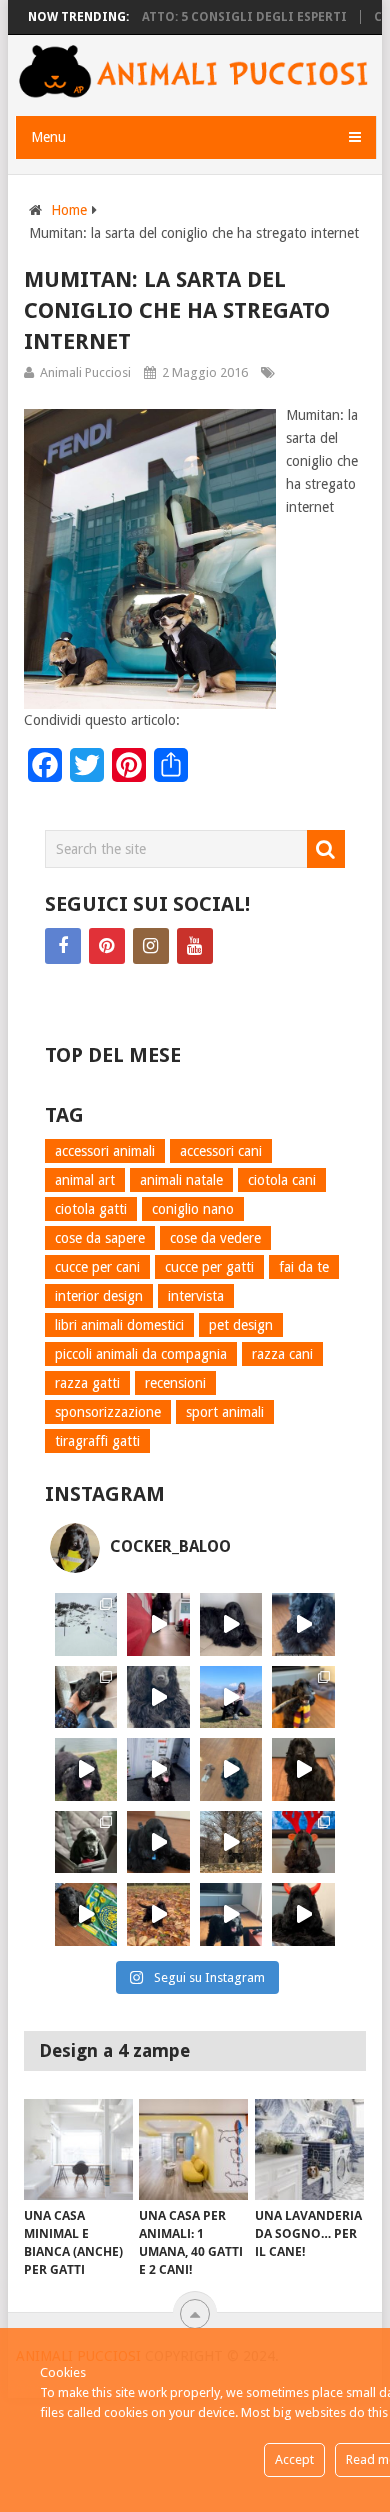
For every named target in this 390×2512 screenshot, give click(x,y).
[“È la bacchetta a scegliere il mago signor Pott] (303, 1697)
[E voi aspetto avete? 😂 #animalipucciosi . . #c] (231, 1624)
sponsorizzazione (108, 1412)
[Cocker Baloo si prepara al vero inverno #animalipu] (158, 1914)
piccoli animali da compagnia (141, 1354)
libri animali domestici (119, 1325)
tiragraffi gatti (97, 1441)
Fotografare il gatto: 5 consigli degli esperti (165, 17)
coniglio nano (193, 1209)
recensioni (175, 1383)
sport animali (225, 1412)
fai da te (304, 1267)
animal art (85, 1180)
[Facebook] (63, 946)
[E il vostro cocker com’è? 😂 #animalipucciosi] (231, 1769)
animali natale (181, 1180)
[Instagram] (151, 946)
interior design (99, 1296)
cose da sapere (100, 1238)
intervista (196, 1296)
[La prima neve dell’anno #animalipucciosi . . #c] (231, 1842)
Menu (48, 137)
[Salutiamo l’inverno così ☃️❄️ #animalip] (86, 1624)
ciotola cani (282, 1180)
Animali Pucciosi (85, 372)
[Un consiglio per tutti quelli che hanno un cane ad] (86, 1914)
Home (69, 210)
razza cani (282, 1354)
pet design (241, 1325)
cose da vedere (215, 1238)
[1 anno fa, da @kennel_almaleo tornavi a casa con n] (86, 1842)
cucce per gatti (209, 1267)
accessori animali (105, 1151)
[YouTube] (195, 946)
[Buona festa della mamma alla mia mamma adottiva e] (86, 1697)
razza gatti (87, 1383)
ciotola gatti (91, 1209)
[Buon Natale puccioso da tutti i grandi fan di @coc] (303, 1842)
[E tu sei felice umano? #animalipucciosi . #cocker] (231, 1697)
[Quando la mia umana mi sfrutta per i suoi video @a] (158, 1624)
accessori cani (221, 1151)
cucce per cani (97, 1267)
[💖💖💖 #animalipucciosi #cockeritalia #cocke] (86, 1769)
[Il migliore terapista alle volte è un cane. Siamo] (303, 1769)
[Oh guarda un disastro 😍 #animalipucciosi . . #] (158, 1769)
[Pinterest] (107, 946)
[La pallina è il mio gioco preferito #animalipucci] (158, 1842)
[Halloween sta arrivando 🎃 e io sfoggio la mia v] (303, 1914)
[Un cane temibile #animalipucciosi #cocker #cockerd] (231, 1914)
